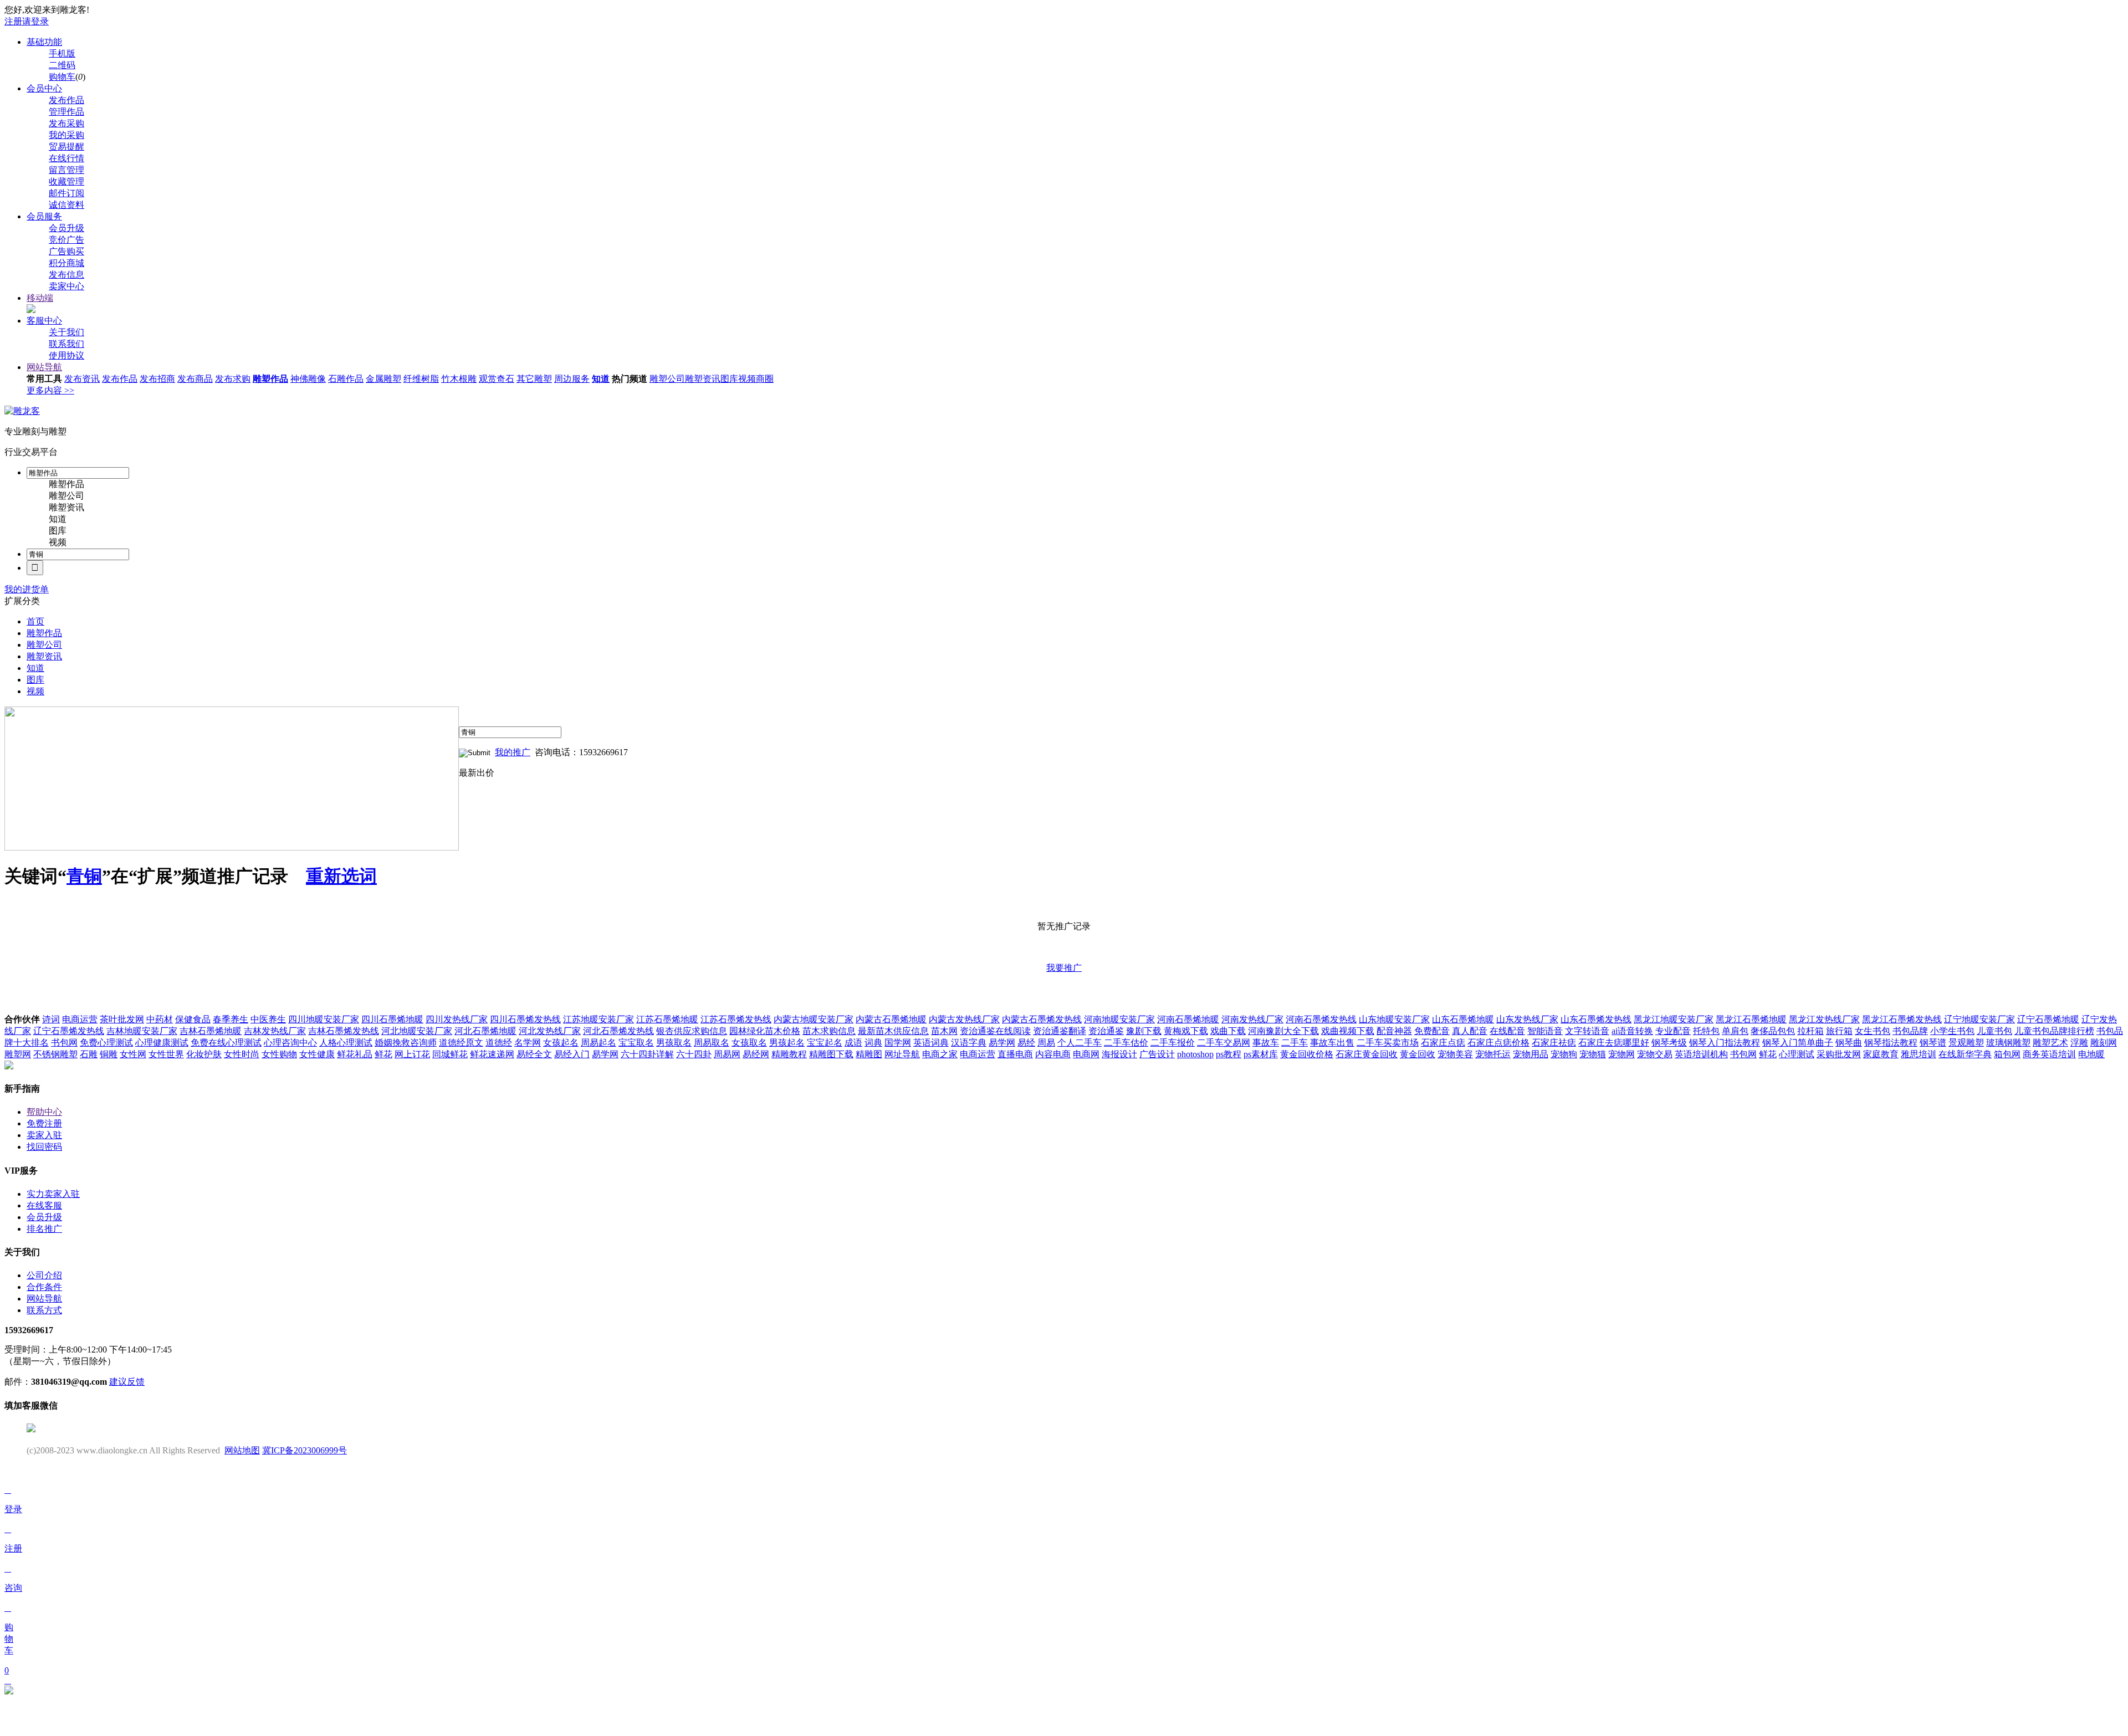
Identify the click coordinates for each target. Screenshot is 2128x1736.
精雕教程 (789, 1054)
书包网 (64, 1043)
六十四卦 (694, 1054)
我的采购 (66, 135)
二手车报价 (1173, 1043)
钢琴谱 (1933, 1043)
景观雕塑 (1966, 1043)
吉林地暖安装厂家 (142, 1031)
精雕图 (869, 1054)
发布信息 (66, 275)
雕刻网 (2104, 1043)
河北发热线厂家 (550, 1031)
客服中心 (44, 321)
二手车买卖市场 (1388, 1043)
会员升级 (66, 228)
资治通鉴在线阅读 (995, 1031)
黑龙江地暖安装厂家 (1674, 1019)
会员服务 (44, 216)
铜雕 (109, 1054)
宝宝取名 (636, 1043)
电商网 (1086, 1054)
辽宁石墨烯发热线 (69, 1031)
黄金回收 (1418, 1054)
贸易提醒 (66, 147)
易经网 (756, 1054)
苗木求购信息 (829, 1031)
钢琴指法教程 (1891, 1043)
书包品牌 (1910, 1031)
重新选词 (341, 876)
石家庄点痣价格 (1498, 1043)
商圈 (765, 379)
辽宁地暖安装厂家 (1979, 1019)
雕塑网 (18, 1054)
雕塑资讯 (703, 379)
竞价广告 (66, 240)
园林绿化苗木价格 (765, 1031)
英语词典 (931, 1043)
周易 (1046, 1043)
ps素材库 (1261, 1054)
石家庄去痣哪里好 (1614, 1043)
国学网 (898, 1043)
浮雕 (2079, 1043)
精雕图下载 (831, 1054)
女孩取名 (749, 1043)
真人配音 (1470, 1031)
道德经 (499, 1043)
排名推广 (44, 1229)
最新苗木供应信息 (893, 1031)
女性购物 (279, 1054)
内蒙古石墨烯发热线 (1042, 1019)
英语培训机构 (1701, 1054)
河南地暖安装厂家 (1119, 1019)
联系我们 (66, 344)
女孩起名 (561, 1043)
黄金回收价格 (1307, 1054)
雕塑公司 (667, 379)
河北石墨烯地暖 (485, 1031)
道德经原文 (461, 1043)
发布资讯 (82, 379)
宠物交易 (1655, 1054)
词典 (873, 1043)
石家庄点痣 (1443, 1043)
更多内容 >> (50, 390)
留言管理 (66, 170)
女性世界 (166, 1054)
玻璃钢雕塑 (2008, 1043)
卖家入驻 (44, 1135)
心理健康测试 (162, 1043)
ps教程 (1229, 1054)
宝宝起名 (825, 1043)
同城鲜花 (450, 1054)
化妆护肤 (204, 1054)
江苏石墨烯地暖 (667, 1019)
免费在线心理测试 (226, 1043)
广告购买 (66, 251)
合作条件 (44, 1287)
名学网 (528, 1043)
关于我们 (66, 332)
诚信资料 (66, 205)
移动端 (40, 298)
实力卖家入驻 (53, 1194)
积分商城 (66, 263)
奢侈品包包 (1773, 1031)
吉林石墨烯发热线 (344, 1031)
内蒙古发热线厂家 (964, 1019)
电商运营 (80, 1019)
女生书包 (1873, 1031)
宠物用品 (1531, 1054)
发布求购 (233, 379)
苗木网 (944, 1031)
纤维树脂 (421, 379)
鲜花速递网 (492, 1054)
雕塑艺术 (2050, 1043)
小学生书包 (1952, 1031)
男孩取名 (674, 1043)
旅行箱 (1839, 1031)
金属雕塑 (383, 379)
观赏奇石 (497, 379)
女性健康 (317, 1054)
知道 (601, 379)
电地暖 (2091, 1054)
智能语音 (1545, 1031)
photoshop (1195, 1054)
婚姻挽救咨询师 (406, 1043)
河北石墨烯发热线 (618, 1031)
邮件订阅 (66, 193)
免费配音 (1432, 1031)
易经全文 (534, 1054)
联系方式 (44, 1310)
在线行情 (66, 158)
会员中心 (44, 88)
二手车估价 (1126, 1043)
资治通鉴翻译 (1060, 1031)
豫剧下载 (1144, 1031)
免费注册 (44, 1123)
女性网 (133, 1054)
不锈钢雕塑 (55, 1054)
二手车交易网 (1224, 1043)
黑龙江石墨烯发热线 (1902, 1019)
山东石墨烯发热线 (1596, 1019)
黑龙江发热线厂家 (1824, 1019)
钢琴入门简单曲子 (1798, 1043)
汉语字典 (969, 1043)
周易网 (727, 1054)
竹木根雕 (459, 379)
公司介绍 (44, 1275)
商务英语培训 (2049, 1054)
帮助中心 (44, 1112)
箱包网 (2007, 1054)
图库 (729, 379)
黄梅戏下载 (1186, 1031)
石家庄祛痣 (1554, 1043)
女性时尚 (242, 1054)
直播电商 (1015, 1054)
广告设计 (1157, 1054)
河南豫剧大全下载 (1283, 1031)
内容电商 (1053, 1054)
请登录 (35, 21)
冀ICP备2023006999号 (305, 1450)
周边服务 (572, 379)
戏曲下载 (1228, 1031)
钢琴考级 (1669, 1043)
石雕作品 (346, 379)
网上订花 (412, 1054)
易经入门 (572, 1054)
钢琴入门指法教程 (1725, 1043)
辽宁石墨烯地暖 (2048, 1019)
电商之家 (940, 1054)
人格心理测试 (346, 1043)
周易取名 (712, 1043)
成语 (853, 1043)
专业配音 (1673, 1031)
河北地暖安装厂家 (417, 1031)
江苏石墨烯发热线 (736, 1019)
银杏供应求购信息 (692, 1031)
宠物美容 (1455, 1054)
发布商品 (195, 379)
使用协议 (66, 355)
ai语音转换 (1632, 1031)
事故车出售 (1332, 1043)
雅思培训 (1919, 1054)
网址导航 (902, 1054)
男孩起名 (787, 1043)
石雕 (89, 1054)
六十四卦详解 (647, 1054)
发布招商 (157, 379)
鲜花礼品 (355, 1054)
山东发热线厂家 (1527, 1019)
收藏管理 (66, 181)
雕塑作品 (270, 379)
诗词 (51, 1019)
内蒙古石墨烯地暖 (891, 1019)
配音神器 (1394, 1031)
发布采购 (66, 123)
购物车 (62, 77)
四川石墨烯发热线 (525, 1019)
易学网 (1002, 1043)
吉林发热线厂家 (275, 1031)
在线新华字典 (1965, 1054)
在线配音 (1507, 1031)
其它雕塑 (534, 379)
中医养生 (268, 1019)
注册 (13, 21)
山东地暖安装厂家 (1394, 1019)
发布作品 (66, 100)
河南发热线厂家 (1252, 1019)
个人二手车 (1080, 1043)
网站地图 (242, 1450)
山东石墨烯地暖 (1463, 1019)
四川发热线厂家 (457, 1019)
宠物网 (1621, 1054)
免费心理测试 (106, 1043)
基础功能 (44, 42)
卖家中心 (66, 286)
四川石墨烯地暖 (392, 1019)
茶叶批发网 (122, 1019)
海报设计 (1119, 1054)
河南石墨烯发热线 (1321, 1019)
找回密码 (44, 1147)
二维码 (62, 65)
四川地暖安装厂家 (324, 1019)
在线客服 (44, 1205)
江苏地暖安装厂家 (598, 1019)
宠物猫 (1593, 1054)
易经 (1026, 1043)
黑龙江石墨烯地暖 (1751, 1019)
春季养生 (231, 1019)
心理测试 (1797, 1054)
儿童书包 (1994, 1031)
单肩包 (1735, 1031)
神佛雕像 (308, 379)
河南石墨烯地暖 (1188, 1019)
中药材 (160, 1019)
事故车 (1266, 1043)
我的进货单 (27, 589)
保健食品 (193, 1019)
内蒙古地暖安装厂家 (814, 1019)
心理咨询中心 (290, 1043)
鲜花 (383, 1054)
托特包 (1706, 1031)
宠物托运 (1493, 1054)
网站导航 (44, 367)
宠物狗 (1564, 1054)
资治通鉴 (1106, 1031)
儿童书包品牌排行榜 (2054, 1031)
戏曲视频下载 (1348, 1031)
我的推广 (513, 752)
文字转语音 (1587, 1031)
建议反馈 (127, 1382)
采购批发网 (1839, 1054)
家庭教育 (1881, 1054)
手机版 (62, 53)
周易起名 (598, 1043)
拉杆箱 (1810, 1031)
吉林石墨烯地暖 (211, 1031)
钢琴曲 (1849, 1043)
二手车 (1295, 1043)
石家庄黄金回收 (1367, 1054)
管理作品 (66, 112)
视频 (747, 379)
